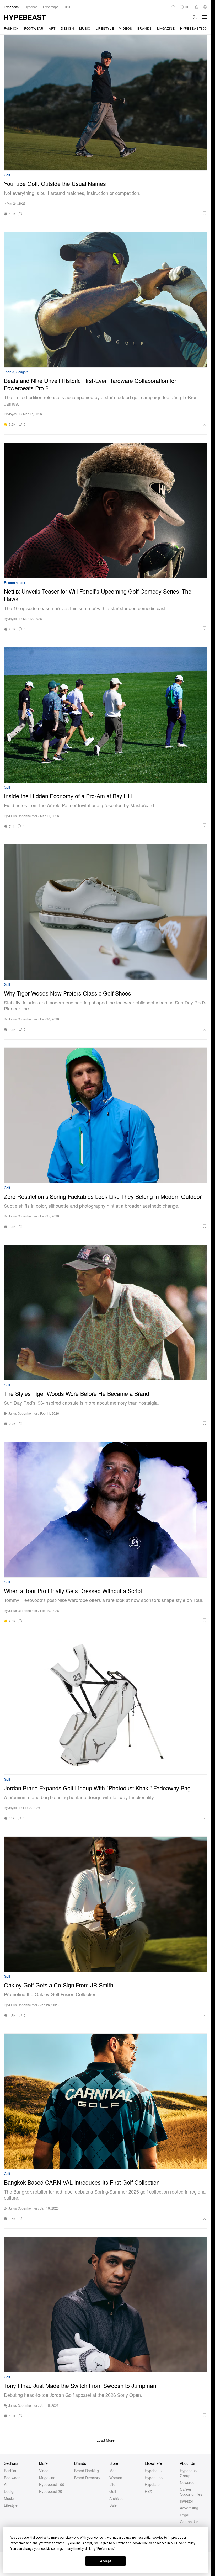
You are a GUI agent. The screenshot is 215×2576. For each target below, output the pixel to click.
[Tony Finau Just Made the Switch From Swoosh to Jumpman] (106, 2304)
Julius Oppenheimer (23, 816)
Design (67, 28)
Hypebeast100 (193, 28)
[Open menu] (205, 17)
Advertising (189, 2508)
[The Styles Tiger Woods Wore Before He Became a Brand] (106, 1313)
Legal (184, 2515)
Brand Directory (87, 2478)
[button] (118, 213)
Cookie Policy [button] (186, 2543)
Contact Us (189, 2522)
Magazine (166, 28)
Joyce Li (14, 414)
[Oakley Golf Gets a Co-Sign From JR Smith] (106, 1904)
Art (52, 28)
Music (85, 28)
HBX (148, 2491)
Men (113, 2471)
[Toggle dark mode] (195, 17)
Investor (187, 2501)
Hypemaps (154, 2478)
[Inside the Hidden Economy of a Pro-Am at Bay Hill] (106, 715)
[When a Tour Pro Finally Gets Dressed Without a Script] (106, 1510)
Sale (113, 2505)
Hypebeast (154, 2471)
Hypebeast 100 (52, 2484)
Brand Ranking (87, 2471)
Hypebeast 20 (51, 2491)
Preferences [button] (106, 2549)
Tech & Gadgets (16, 372)
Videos (125, 28)
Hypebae (152, 2484)
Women (116, 2478)
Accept (106, 2561)
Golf (7, 175)
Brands (145, 28)
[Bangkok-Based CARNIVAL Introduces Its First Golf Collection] (106, 2101)
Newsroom (189, 2482)
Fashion (11, 28)
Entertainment (15, 583)
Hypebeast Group (189, 2473)
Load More (106, 2440)
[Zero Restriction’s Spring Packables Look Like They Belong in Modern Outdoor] (106, 1115)
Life (112, 2484)
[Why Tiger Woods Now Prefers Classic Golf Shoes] (106, 912)
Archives (116, 2498)
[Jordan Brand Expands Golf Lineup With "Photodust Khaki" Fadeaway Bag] (106, 1707)
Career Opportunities (191, 2492)
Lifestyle (105, 28)
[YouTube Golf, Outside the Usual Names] (106, 102)
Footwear (34, 28)
